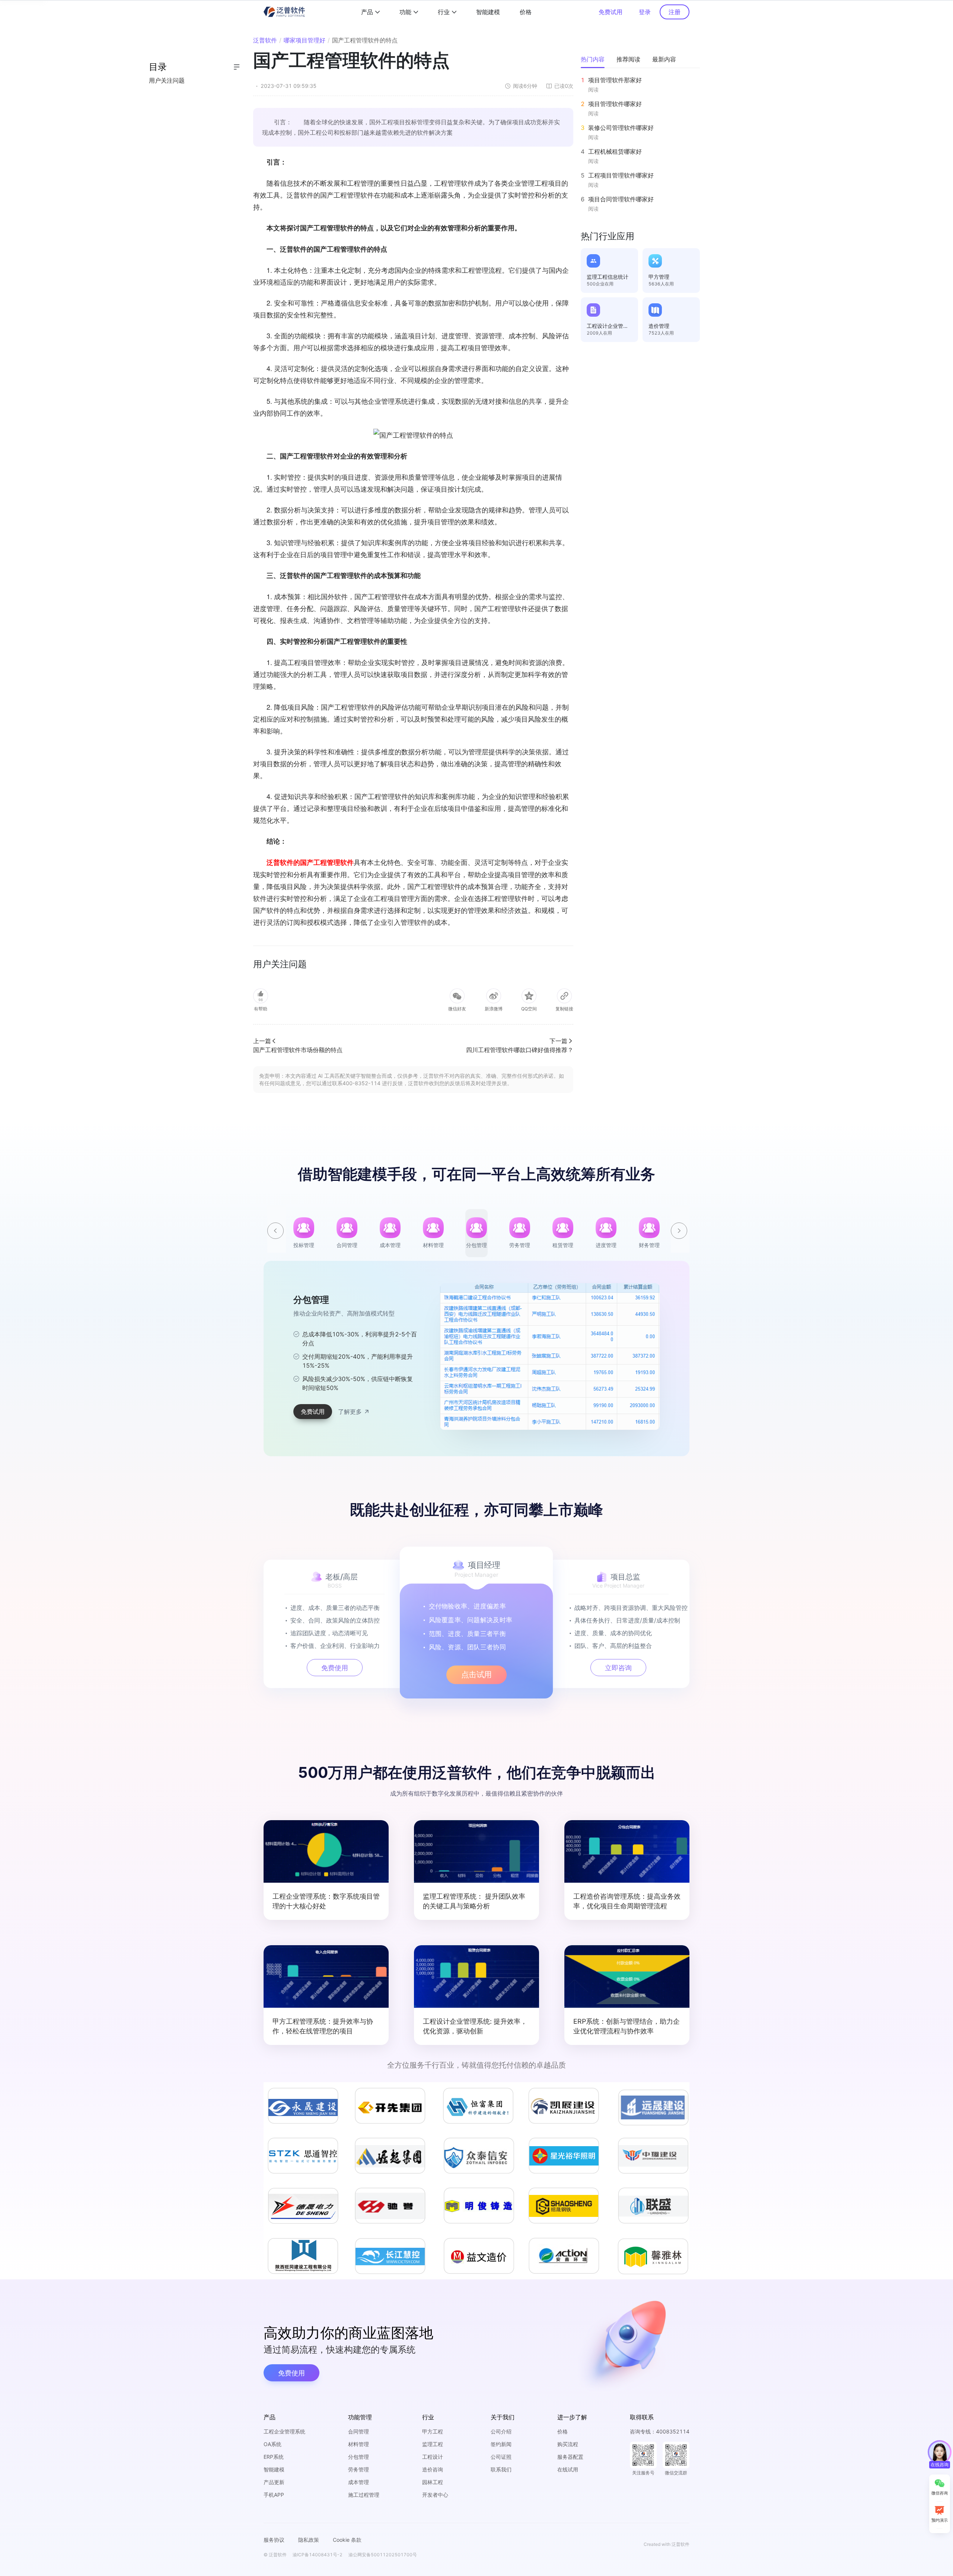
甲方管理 (659, 277)
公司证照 (501, 2457)
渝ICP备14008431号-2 (318, 2555)
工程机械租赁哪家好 (615, 151)
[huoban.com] (283, 12)
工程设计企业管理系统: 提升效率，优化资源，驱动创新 (475, 2026)
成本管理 (358, 2482)
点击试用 (476, 1675)
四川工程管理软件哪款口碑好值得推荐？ (520, 1050)
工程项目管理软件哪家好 (621, 175)
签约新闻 (501, 2444)
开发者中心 (435, 2495)
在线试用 (568, 2469)
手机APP (274, 2495)
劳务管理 (358, 2469)
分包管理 (358, 2457)
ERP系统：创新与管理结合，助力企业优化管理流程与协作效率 (627, 2026)
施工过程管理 (364, 2495)
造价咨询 (433, 2469)
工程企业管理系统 (284, 2431)
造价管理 (659, 326)
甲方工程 (433, 2431)
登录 (645, 12)
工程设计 (433, 2457)
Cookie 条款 (347, 2540)
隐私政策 (309, 2540)
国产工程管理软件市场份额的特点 (298, 1050)
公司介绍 (501, 2431)
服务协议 (274, 2540)
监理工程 (433, 2444)
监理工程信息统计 (608, 277)
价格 (526, 12)
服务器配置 (570, 2457)
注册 (675, 12)
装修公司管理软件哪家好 (621, 128)
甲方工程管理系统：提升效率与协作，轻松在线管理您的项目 (323, 2026)
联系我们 (501, 2469)
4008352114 (673, 2431)
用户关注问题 (167, 80)
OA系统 (272, 2444)
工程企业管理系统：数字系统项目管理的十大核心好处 (326, 1901)
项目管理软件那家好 (615, 80)
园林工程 (433, 2482)
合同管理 (358, 2431)
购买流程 (568, 2444)
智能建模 (488, 12)
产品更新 (274, 2482)
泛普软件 (265, 40)
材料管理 (358, 2444)
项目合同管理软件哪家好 (621, 199)
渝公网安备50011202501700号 (383, 2555)
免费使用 (335, 1668)
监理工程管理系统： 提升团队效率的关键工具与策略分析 (474, 1901)
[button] (680, 1225)
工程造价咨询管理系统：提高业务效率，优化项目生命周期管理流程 (627, 1901)
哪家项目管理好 (305, 40)
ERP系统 (274, 2457)
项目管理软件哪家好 (615, 104)
